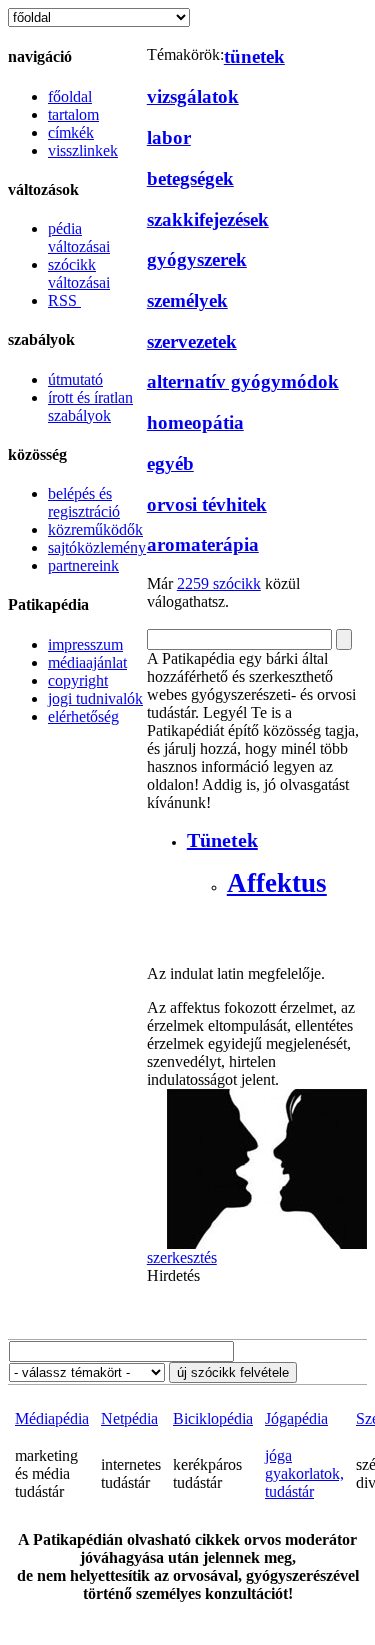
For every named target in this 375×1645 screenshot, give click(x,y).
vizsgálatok (193, 96)
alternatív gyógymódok (243, 381)
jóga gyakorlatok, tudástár (304, 1473)
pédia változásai (79, 237)
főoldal (70, 96)
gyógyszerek (197, 259)
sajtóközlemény (97, 547)
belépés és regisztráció (84, 502)
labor (169, 137)
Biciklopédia (213, 1418)
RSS (64, 300)
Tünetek (222, 840)
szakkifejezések (208, 219)
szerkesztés (182, 1257)
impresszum (85, 644)
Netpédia (129, 1418)
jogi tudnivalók (95, 698)
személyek (187, 300)
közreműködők (95, 529)
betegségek (190, 178)
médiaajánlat (87, 662)
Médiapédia (52, 1418)
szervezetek (192, 341)
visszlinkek (83, 150)
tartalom (73, 114)
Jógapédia (296, 1418)
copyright (78, 680)
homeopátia (195, 422)
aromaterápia (203, 544)
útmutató (75, 379)
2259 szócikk (219, 583)
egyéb (170, 463)
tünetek (254, 56)
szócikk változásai (79, 273)
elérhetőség (83, 716)
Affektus (277, 883)
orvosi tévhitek (207, 504)
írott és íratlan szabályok (90, 406)
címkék (71, 132)
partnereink (83, 565)
